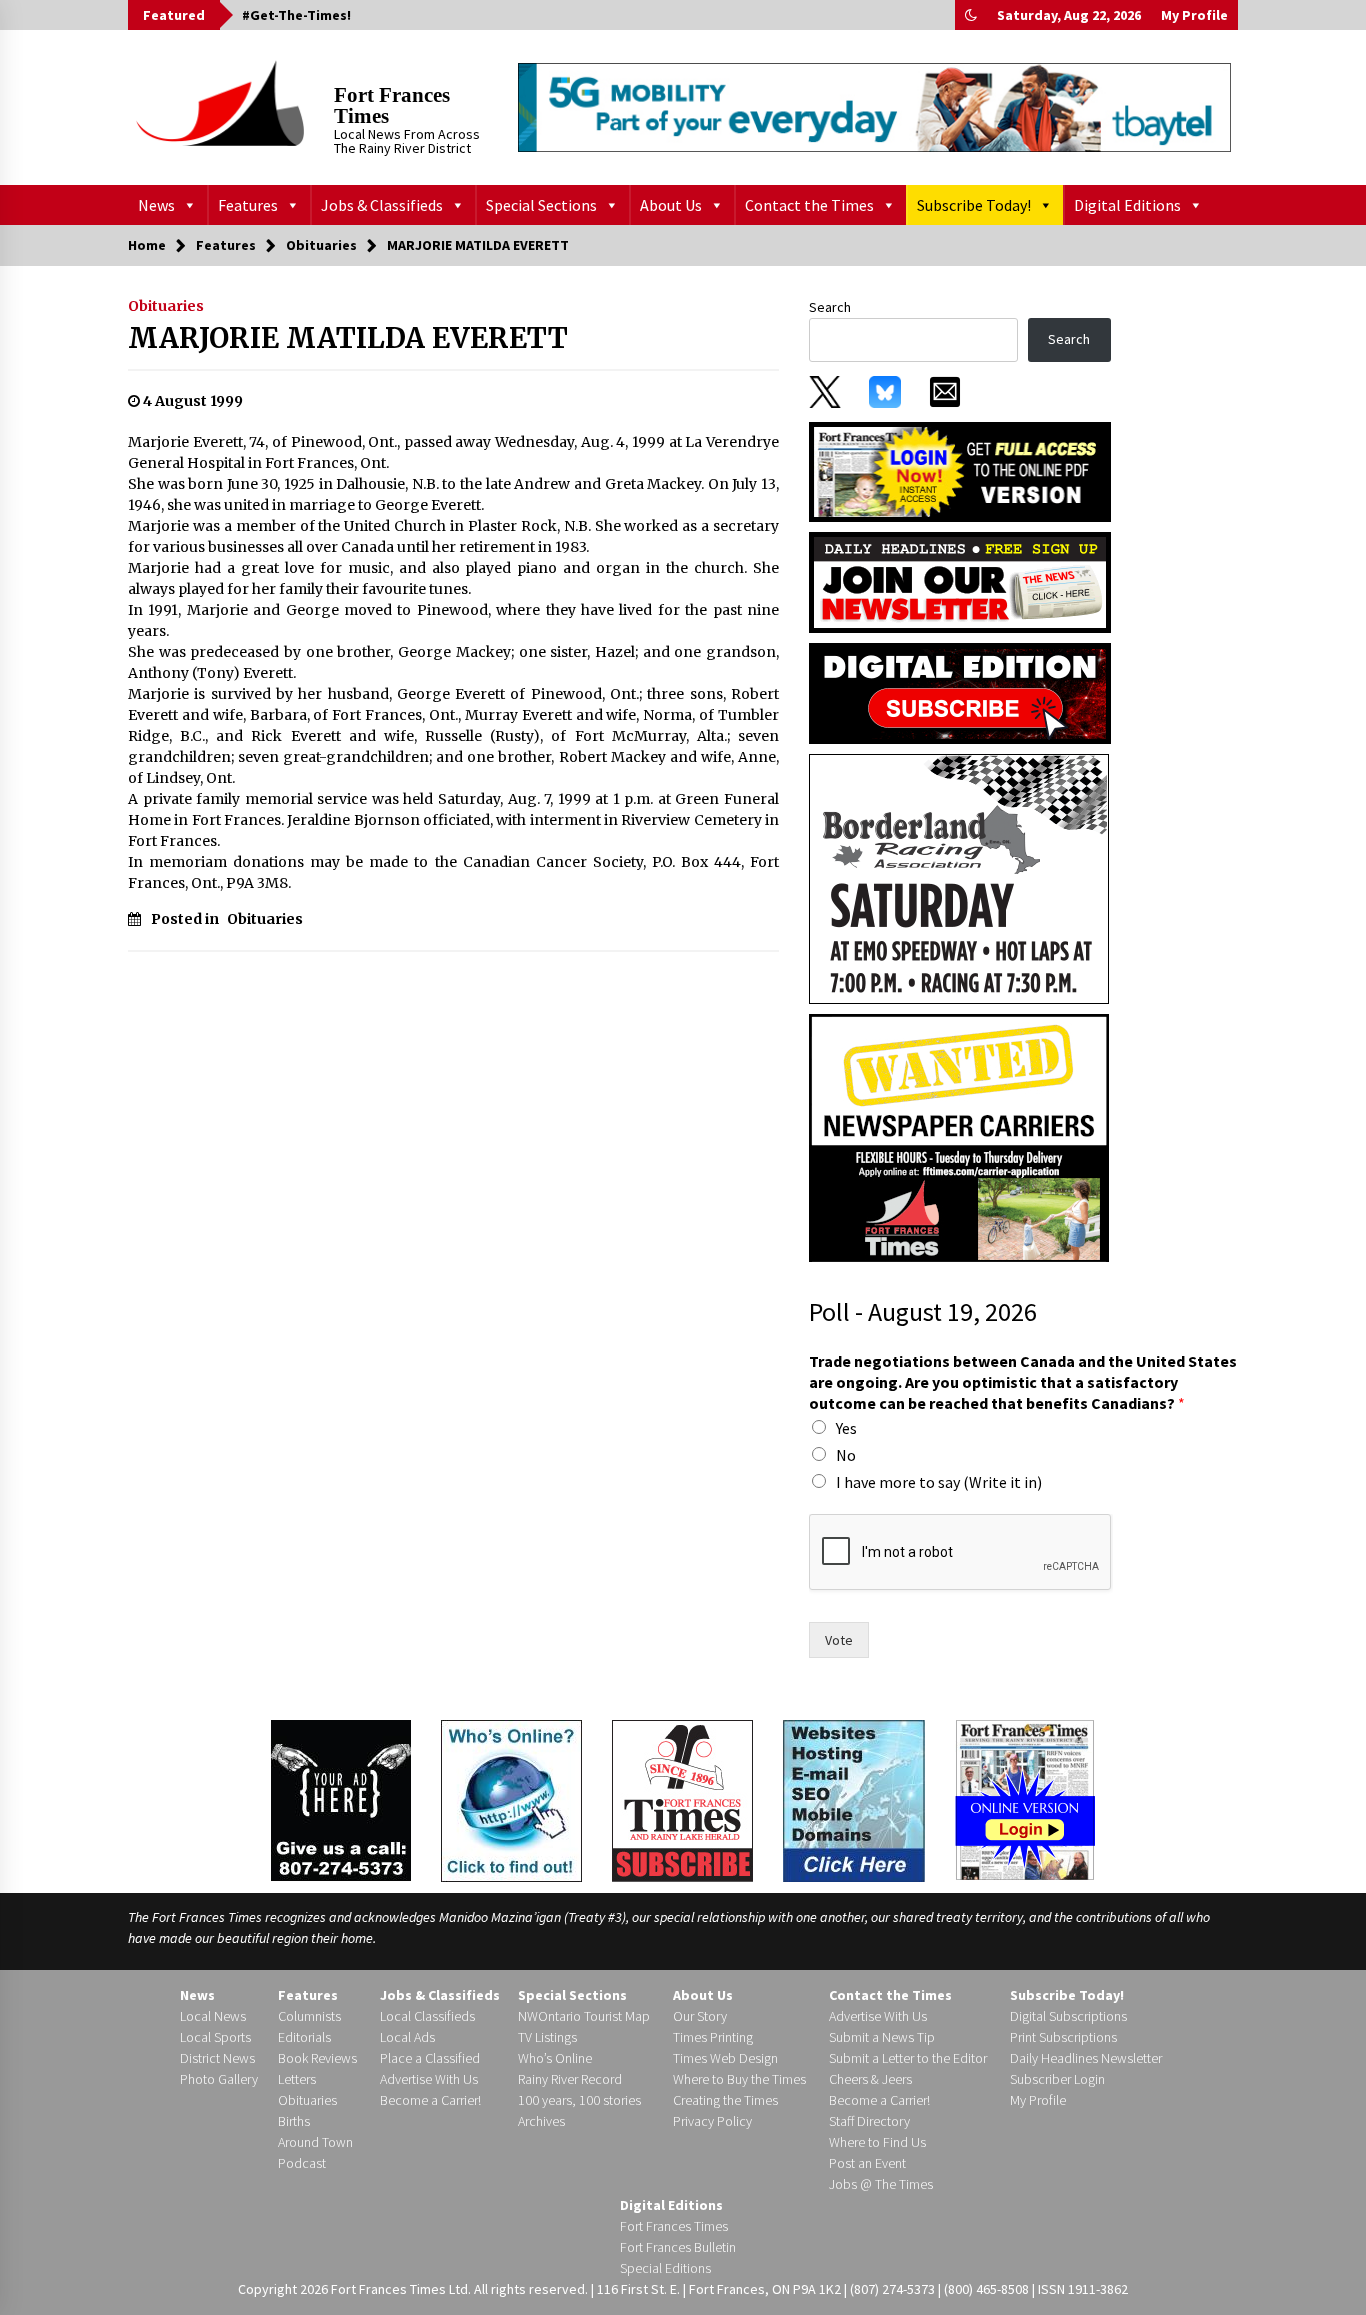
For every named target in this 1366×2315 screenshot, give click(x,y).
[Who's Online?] (511, 1799)
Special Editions (665, 2268)
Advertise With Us (429, 2079)
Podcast (302, 2163)
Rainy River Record (570, 2079)
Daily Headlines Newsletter (1086, 2058)
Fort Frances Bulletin (678, 2247)
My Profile (1194, 15)
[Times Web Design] (854, 1799)
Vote (839, 1640)
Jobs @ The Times (881, 2184)
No (846, 1455)
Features (248, 205)
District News (217, 2058)
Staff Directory (869, 2121)
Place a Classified (430, 2058)
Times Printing (713, 2037)
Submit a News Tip (882, 2037)
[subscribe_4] (960, 581)
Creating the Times (725, 2100)
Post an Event (867, 2163)
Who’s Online (555, 2058)
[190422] (959, 878)
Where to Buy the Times (739, 2079)
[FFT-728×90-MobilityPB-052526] (874, 107)
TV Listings (547, 2037)
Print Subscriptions (1063, 2037)
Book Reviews (317, 2058)
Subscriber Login (1057, 2079)
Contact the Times (809, 205)
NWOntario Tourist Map (584, 2016)
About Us (671, 205)
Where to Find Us (877, 2142)
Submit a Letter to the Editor (908, 2058)
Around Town (315, 2142)
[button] (971, 15)
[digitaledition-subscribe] (960, 692)
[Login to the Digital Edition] (1025, 1798)
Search (830, 307)
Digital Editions (1127, 205)
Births (294, 2121)
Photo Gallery (219, 2079)
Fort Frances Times (392, 105)
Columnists (309, 2016)
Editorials (304, 2037)
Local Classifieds (427, 2016)
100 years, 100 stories (579, 2100)
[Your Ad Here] (341, 1800)
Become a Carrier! (430, 2100)
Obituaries (166, 306)
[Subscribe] (682, 1801)
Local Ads (407, 2037)
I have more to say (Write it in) (939, 1482)
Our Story (700, 2016)
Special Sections (541, 205)
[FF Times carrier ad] (959, 1137)
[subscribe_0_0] (960, 470)
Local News (213, 2016)
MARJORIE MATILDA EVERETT (348, 338)
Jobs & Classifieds (382, 205)
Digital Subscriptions (1068, 2016)
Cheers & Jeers (870, 2079)
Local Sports (215, 2037)
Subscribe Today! (974, 205)
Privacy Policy (712, 2121)
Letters (297, 2079)
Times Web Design (725, 2058)
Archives (541, 2121)
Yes (846, 1428)
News (156, 205)
